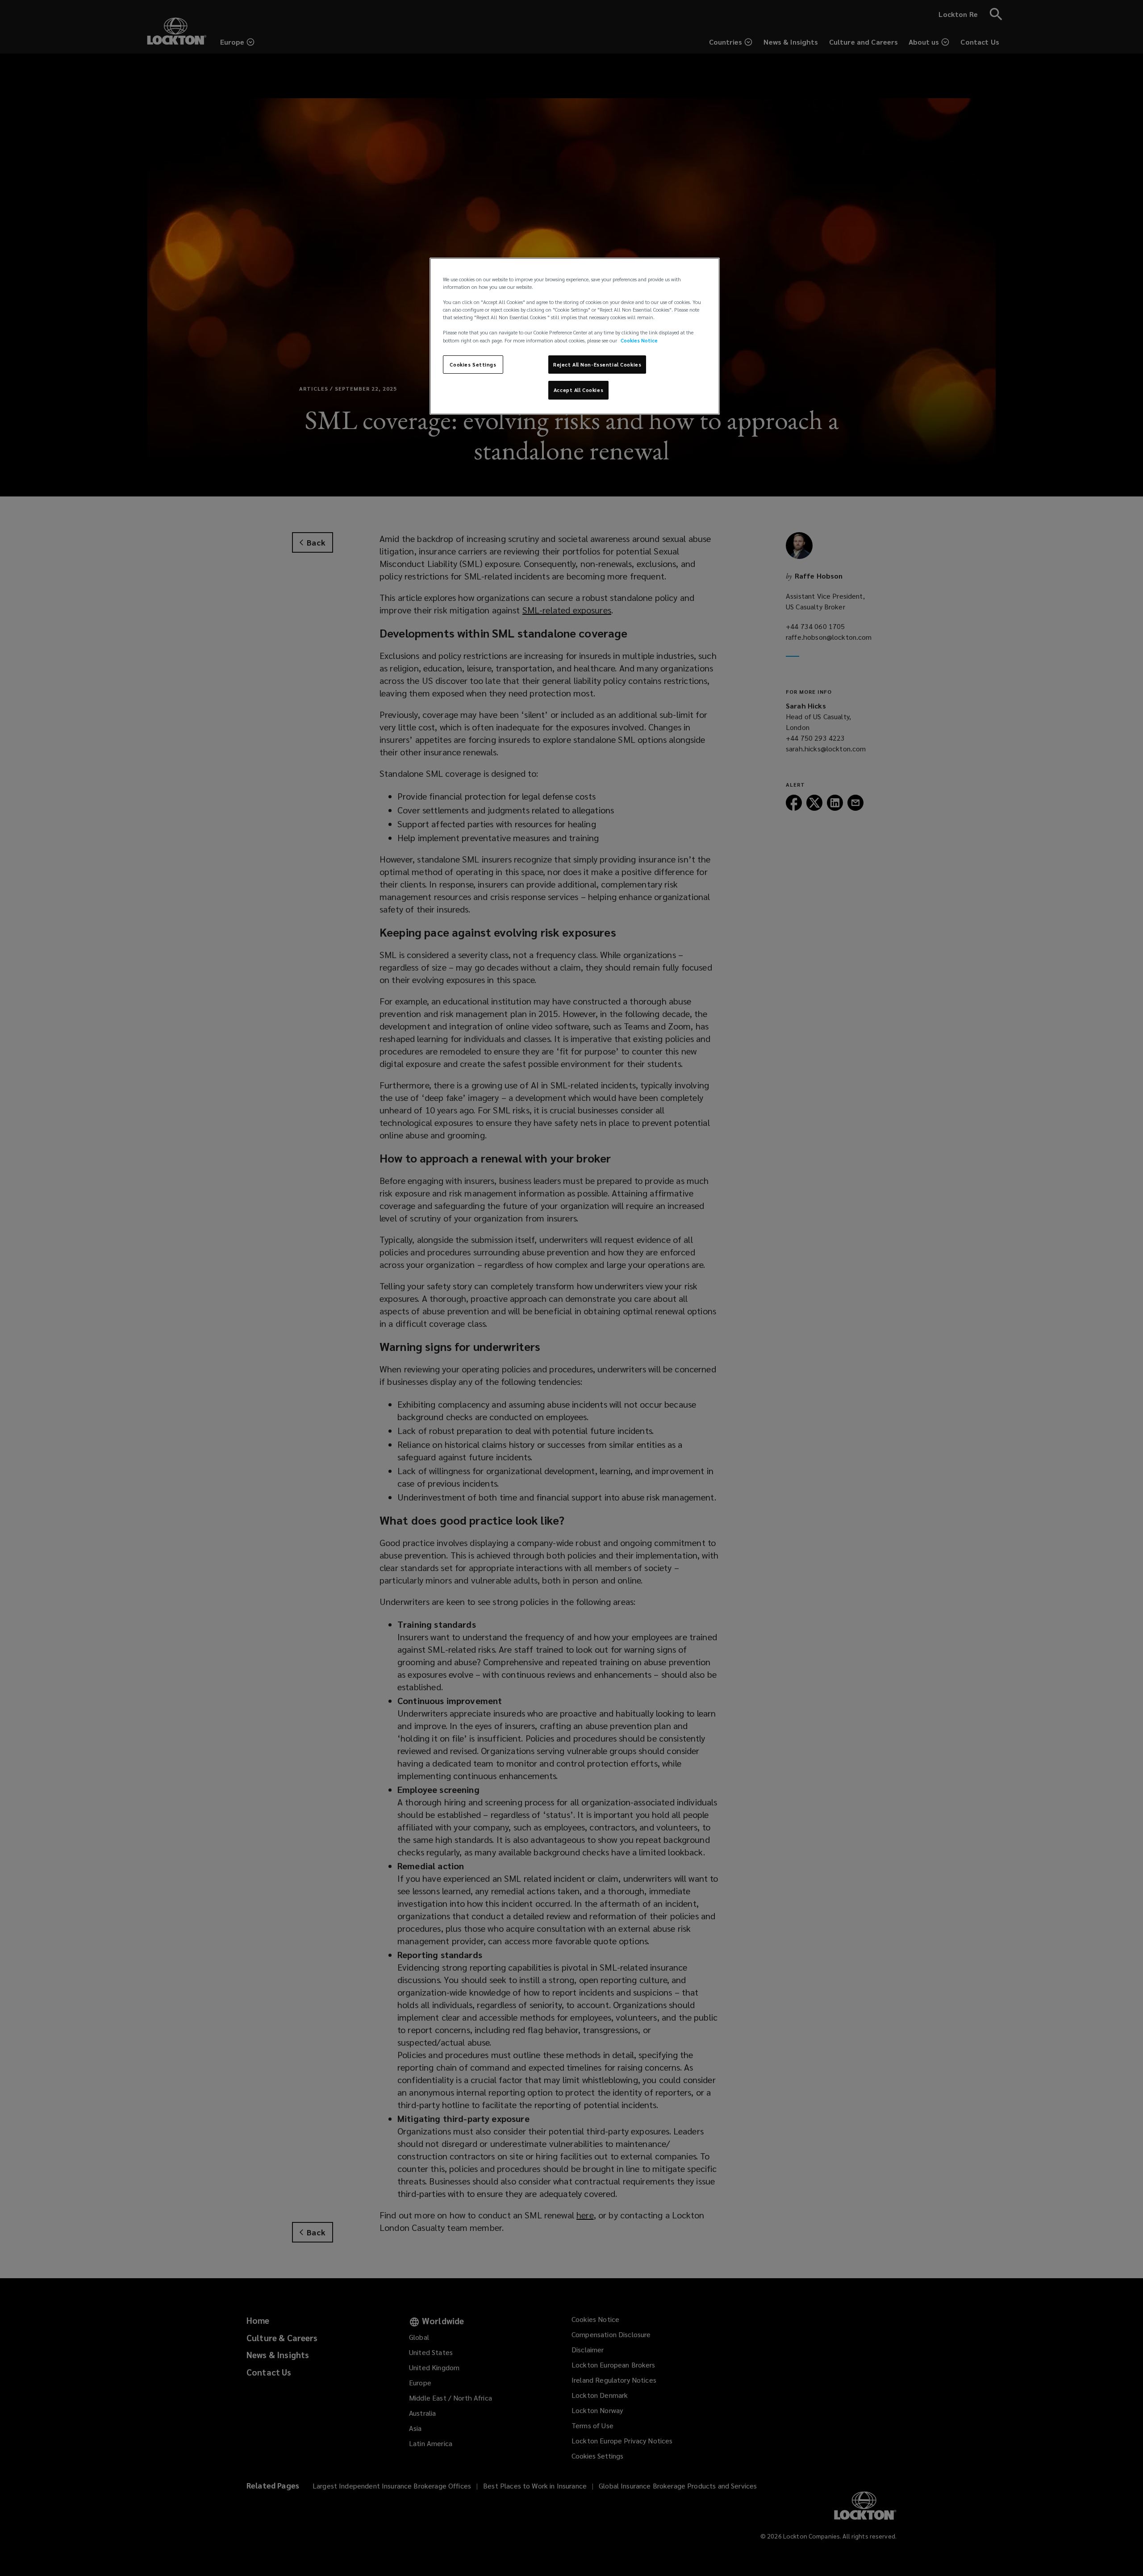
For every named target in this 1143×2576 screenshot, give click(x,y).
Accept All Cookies (578, 390)
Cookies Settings (473, 365)
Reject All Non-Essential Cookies (597, 365)
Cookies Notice (639, 340)
